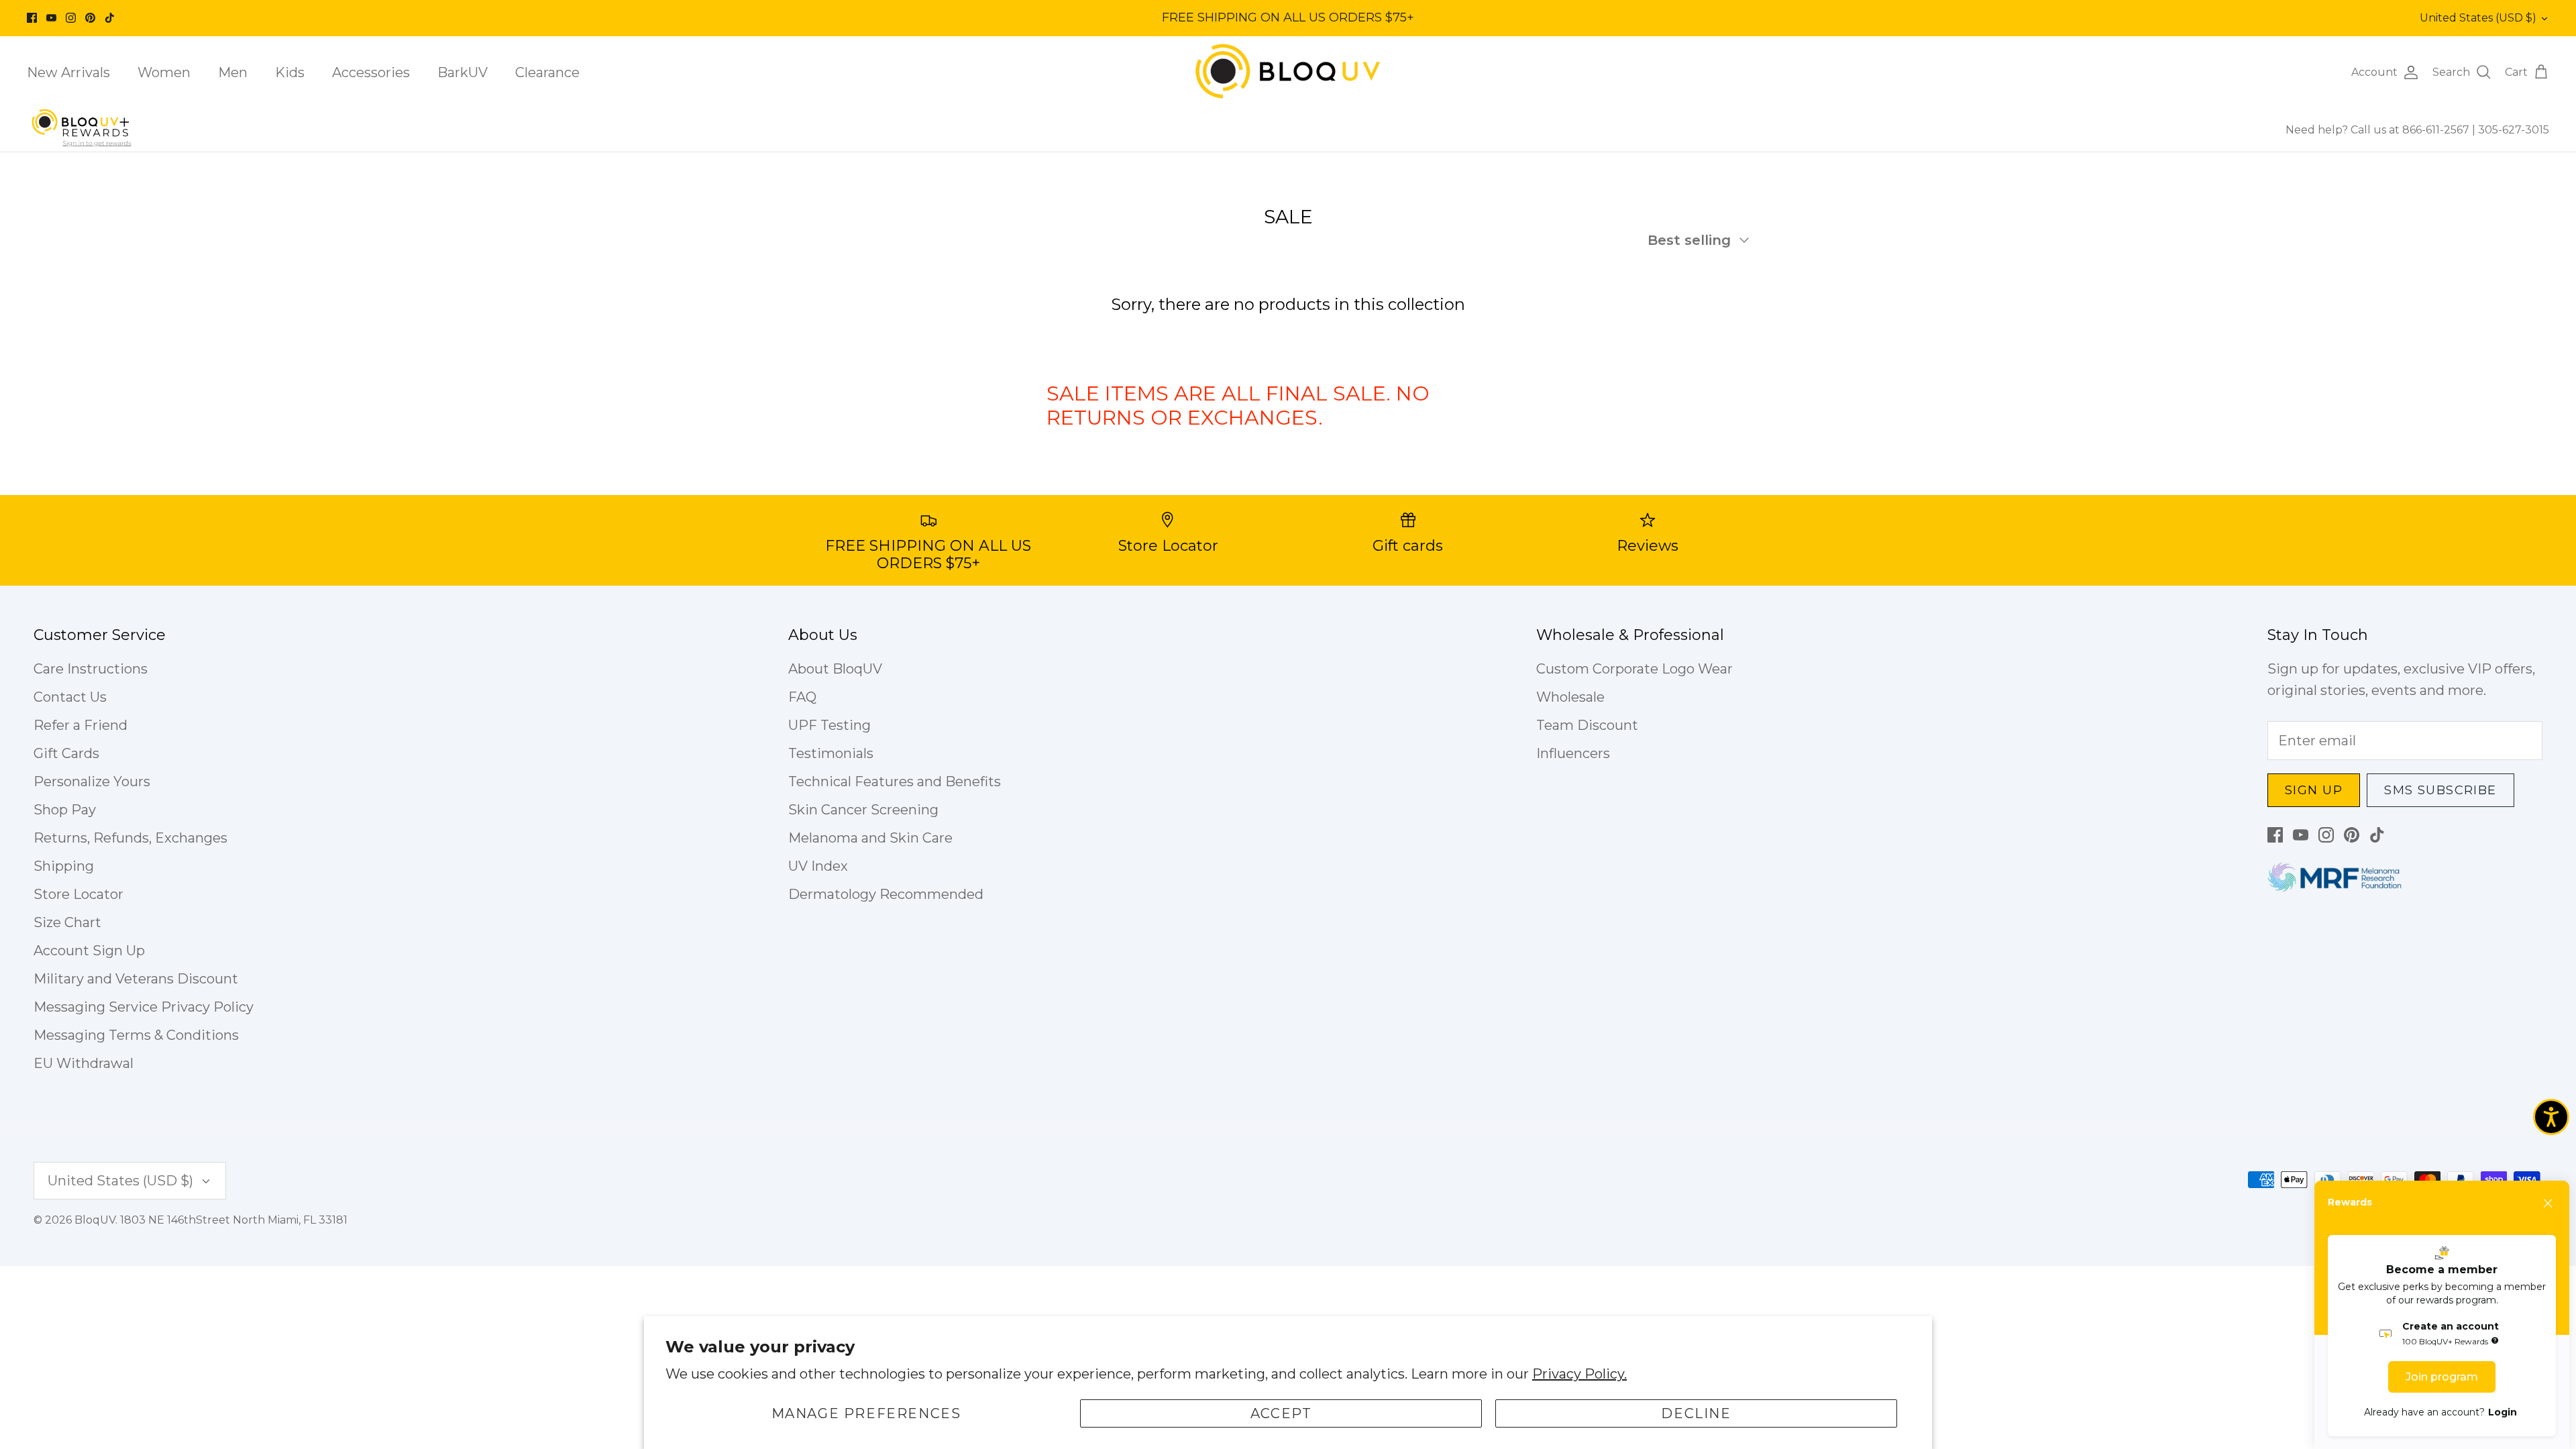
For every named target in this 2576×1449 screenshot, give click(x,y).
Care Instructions (91, 669)
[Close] (2548, 1203)
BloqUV (95, 1220)
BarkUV (463, 72)
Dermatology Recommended (886, 894)
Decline (1696, 1413)
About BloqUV (835, 669)
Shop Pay (65, 810)
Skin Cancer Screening (863, 810)
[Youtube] (51, 18)
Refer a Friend (80, 725)
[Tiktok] (110, 18)
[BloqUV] (1288, 72)
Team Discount (1587, 725)
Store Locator (78, 894)
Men (233, 72)
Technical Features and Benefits (895, 782)
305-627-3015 (2514, 130)
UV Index (818, 866)
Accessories (371, 72)
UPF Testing (829, 725)
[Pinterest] (90, 18)
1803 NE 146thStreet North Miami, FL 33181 (234, 1220)
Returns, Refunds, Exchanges (130, 838)
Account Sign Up (89, 951)
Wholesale (1570, 697)
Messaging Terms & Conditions (136, 1035)
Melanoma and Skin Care (870, 838)
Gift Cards (66, 753)
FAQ (802, 697)
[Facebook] (32, 18)
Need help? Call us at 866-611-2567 (2379, 130)
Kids (290, 72)
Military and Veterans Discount (136, 979)
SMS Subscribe (2440, 790)
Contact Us (70, 697)
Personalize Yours (92, 782)
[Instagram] (71, 18)
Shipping (64, 866)
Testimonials (831, 753)
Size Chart (67, 922)
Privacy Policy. (1579, 1374)
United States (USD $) (2478, 18)
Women (164, 72)
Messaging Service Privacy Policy (144, 1007)
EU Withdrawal (84, 1063)
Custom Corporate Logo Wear (1634, 669)
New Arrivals (68, 72)
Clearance (547, 72)
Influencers (1573, 753)
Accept (1281, 1413)
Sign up (2314, 790)
